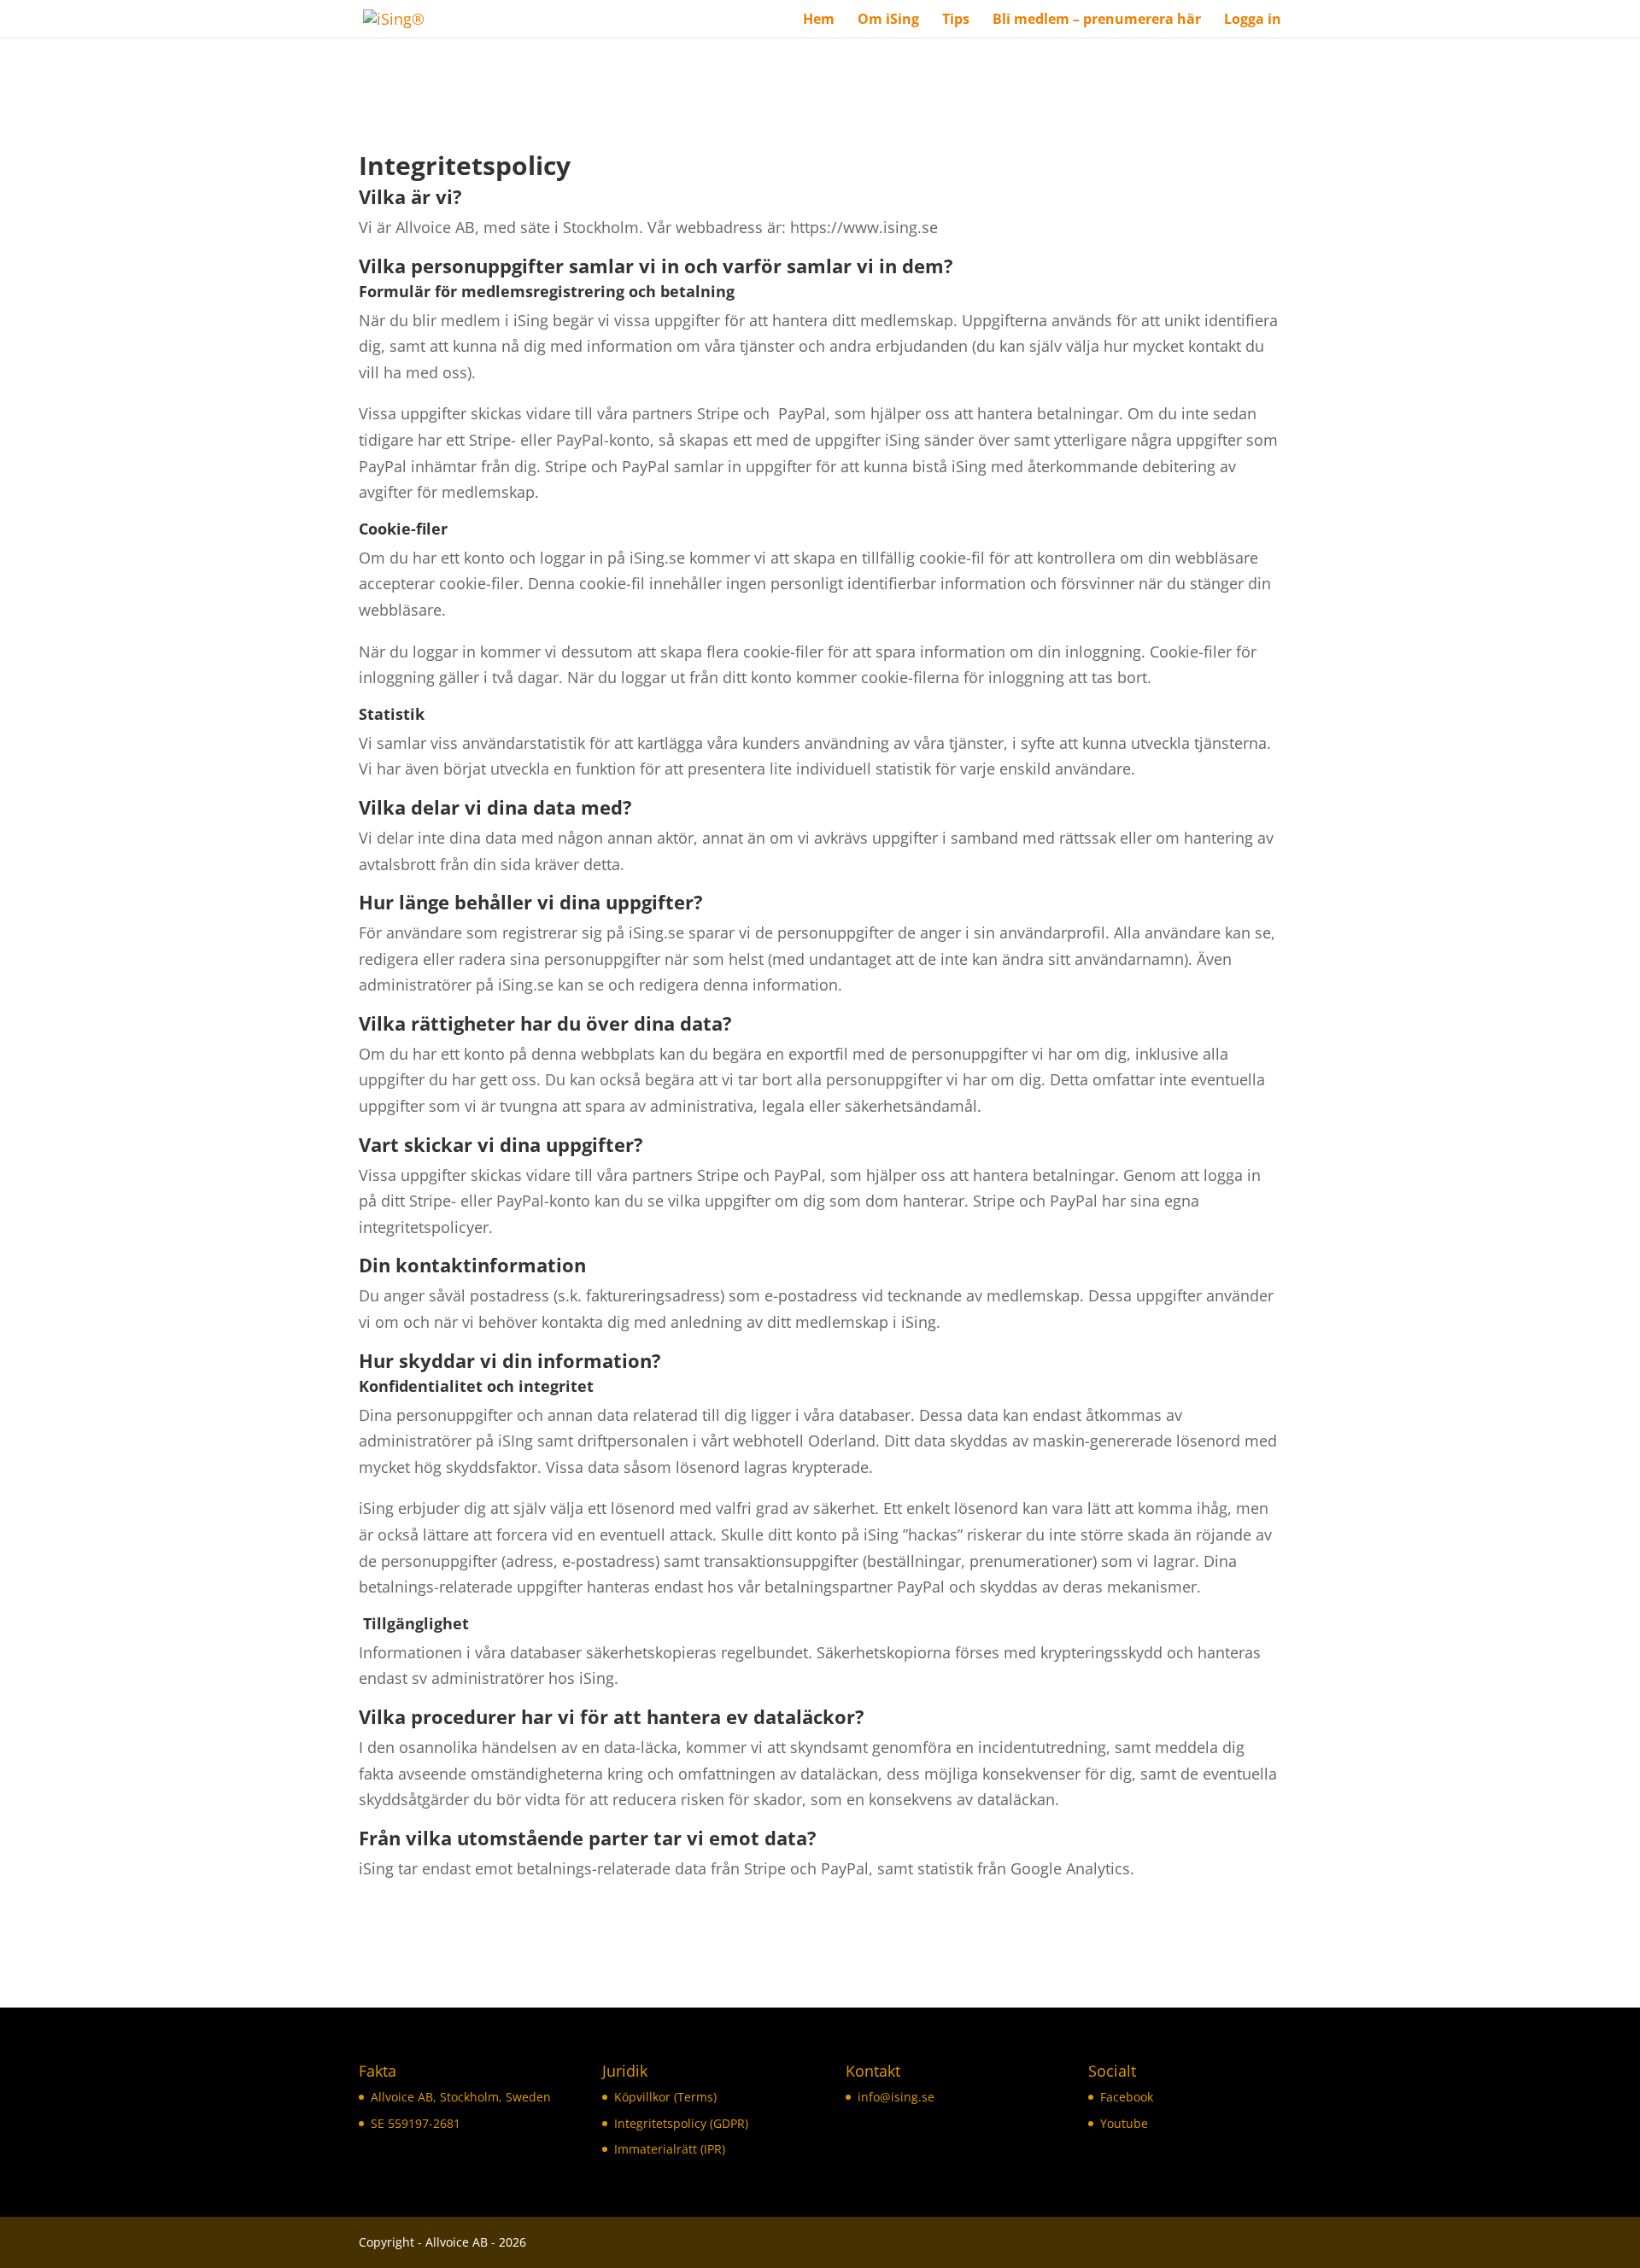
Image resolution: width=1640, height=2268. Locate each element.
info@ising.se (896, 2097)
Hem (819, 20)
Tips (956, 20)
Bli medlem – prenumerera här (1097, 20)
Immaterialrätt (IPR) (670, 2149)
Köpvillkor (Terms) (665, 2097)
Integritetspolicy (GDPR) (681, 2123)
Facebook (1127, 2097)
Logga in (1253, 20)
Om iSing (888, 20)
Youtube (1124, 2123)
